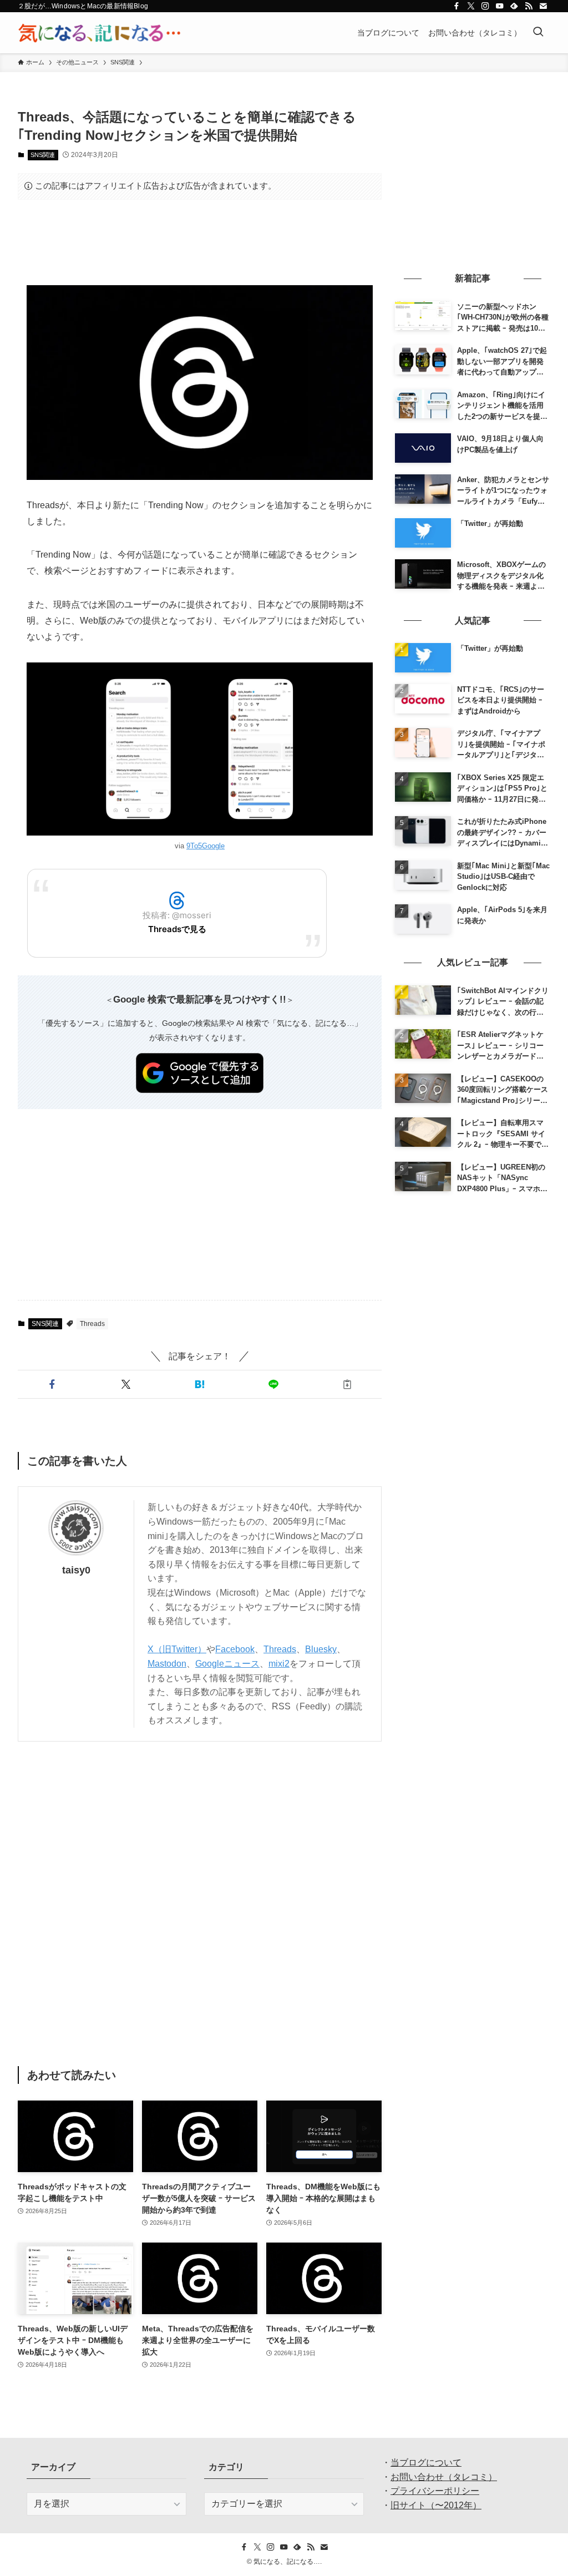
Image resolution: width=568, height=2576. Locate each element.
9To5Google (206, 846)
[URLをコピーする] (347, 1384)
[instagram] (485, 6)
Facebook (235, 1649)
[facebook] (457, 6)
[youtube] (500, 6)
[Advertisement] (200, 242)
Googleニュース (227, 1664)
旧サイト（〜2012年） (436, 2505)
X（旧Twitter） (177, 1649)
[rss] (529, 6)
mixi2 (279, 1664)
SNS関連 (43, 155)
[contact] (543, 6)
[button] (52, 1384)
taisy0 (76, 1570)
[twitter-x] (471, 6)
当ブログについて (426, 2463)
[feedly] (514, 6)
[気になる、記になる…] (99, 33)
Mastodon (167, 1664)
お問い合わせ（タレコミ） (444, 2477)
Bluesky (321, 1649)
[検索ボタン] (538, 33)
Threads (92, 1324)
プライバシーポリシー (435, 2491)
